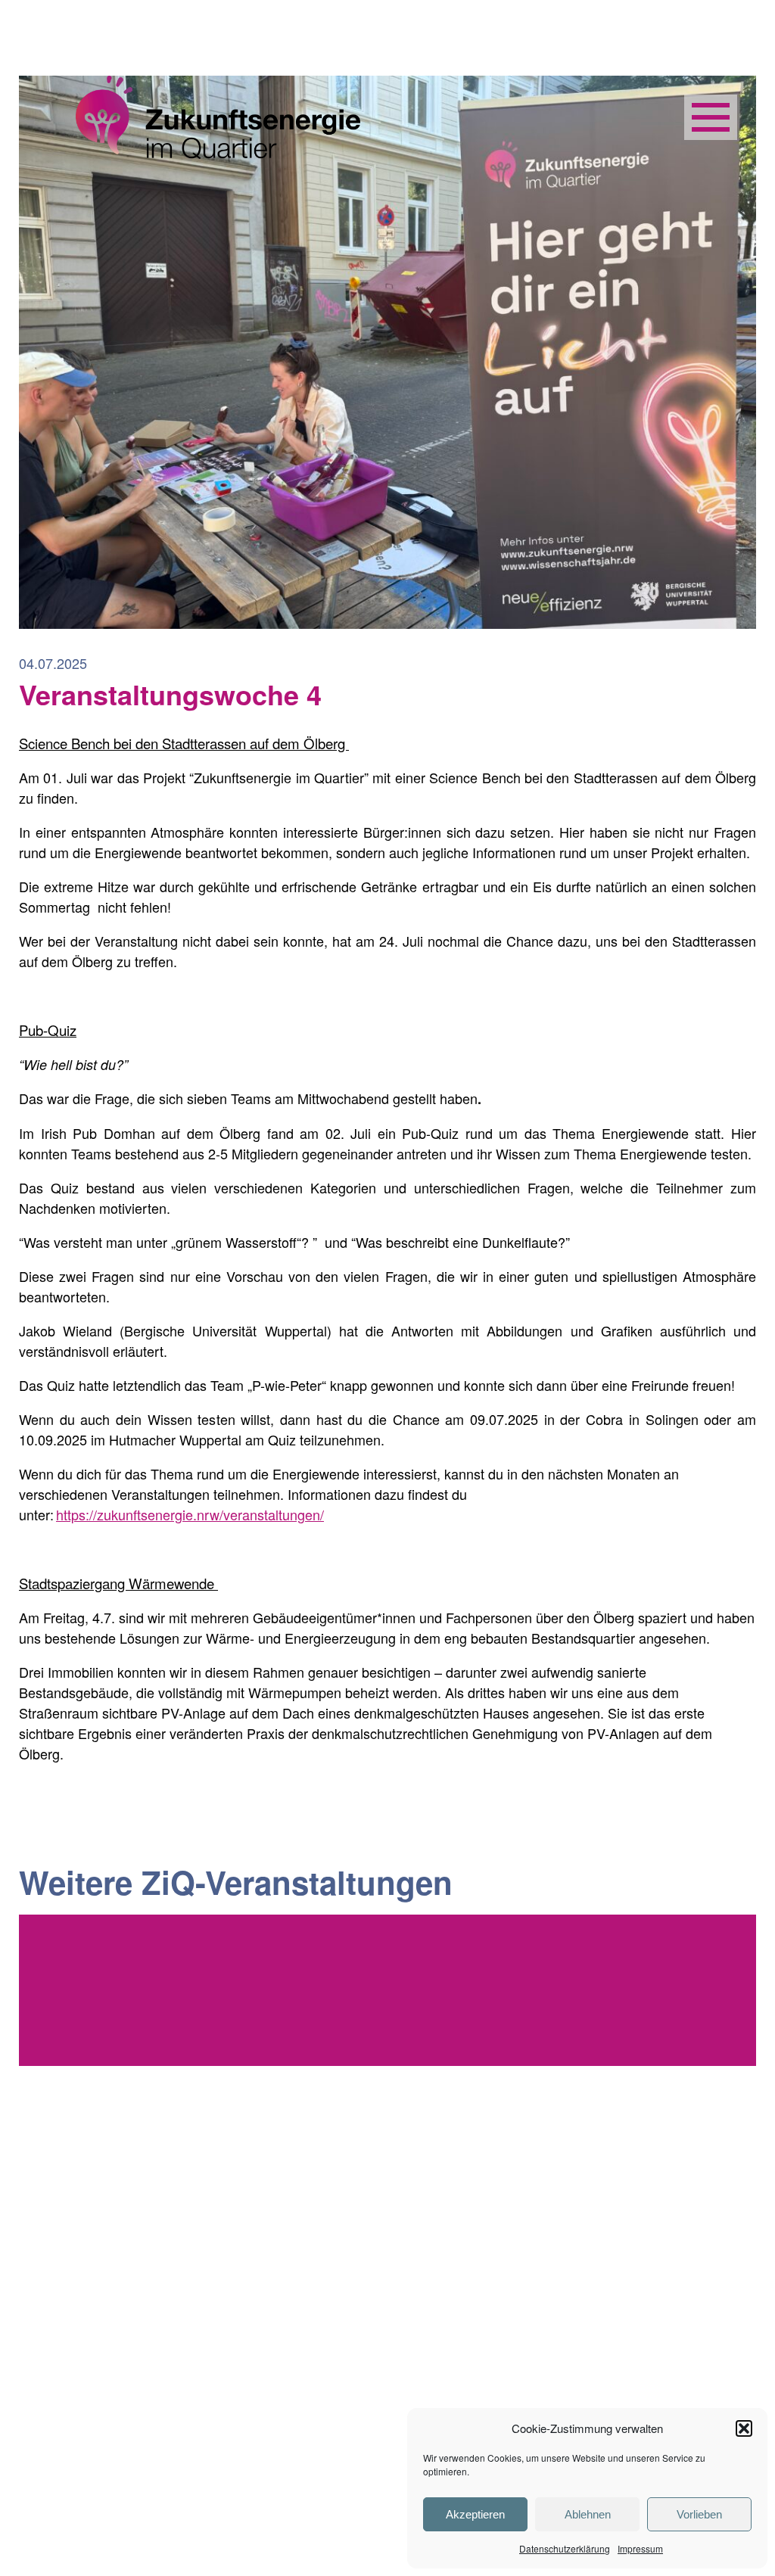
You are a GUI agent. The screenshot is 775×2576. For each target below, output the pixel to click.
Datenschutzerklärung (565, 2548)
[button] (744, 2428)
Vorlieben (699, 2514)
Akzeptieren (475, 2514)
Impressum (640, 2548)
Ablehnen (588, 2514)
